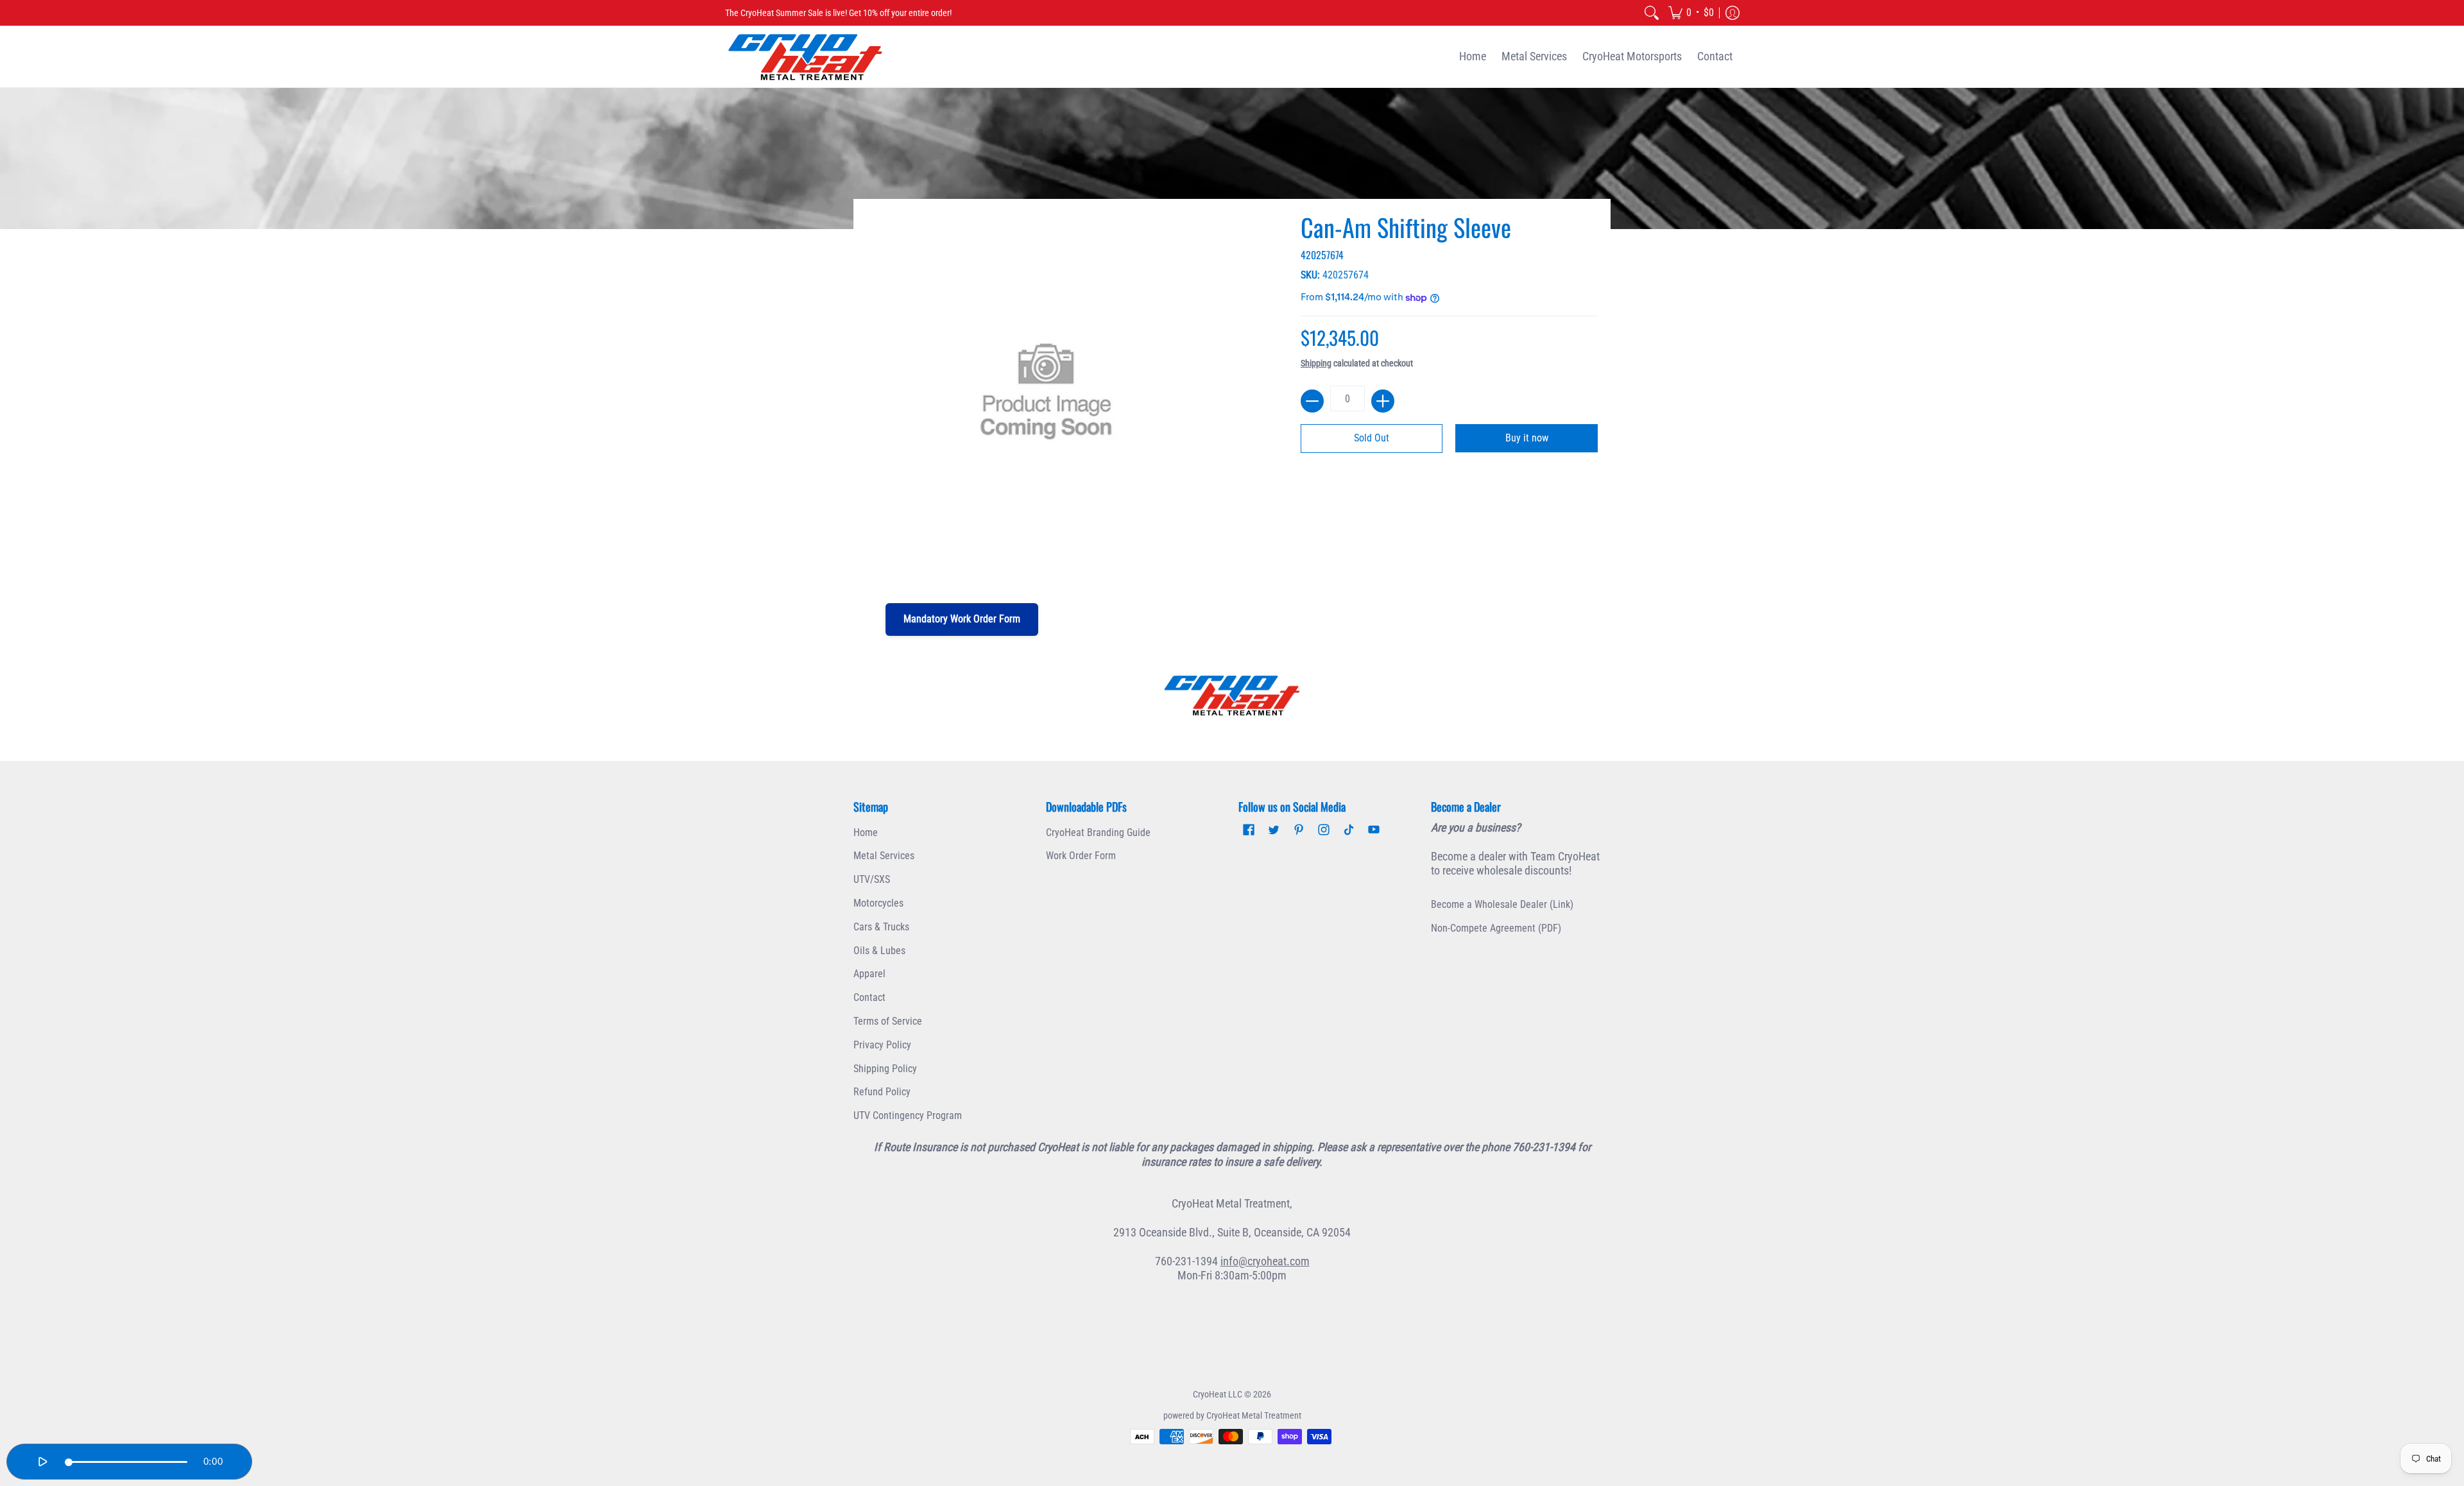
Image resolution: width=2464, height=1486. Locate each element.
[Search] (1652, 13)
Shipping (1316, 363)
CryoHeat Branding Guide (1098, 833)
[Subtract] (1312, 401)
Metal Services (884, 856)
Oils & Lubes (879, 951)
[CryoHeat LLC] (805, 57)
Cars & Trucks (881, 927)
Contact (869, 997)
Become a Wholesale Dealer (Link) (1502, 904)
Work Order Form (1081, 856)
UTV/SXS (872, 879)
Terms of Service (888, 1021)
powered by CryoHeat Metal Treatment (1232, 1415)
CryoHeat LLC (1218, 1394)
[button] (1691, 13)
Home (866, 833)
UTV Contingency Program (908, 1115)
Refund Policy (882, 1092)
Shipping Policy (885, 1069)
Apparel (869, 974)
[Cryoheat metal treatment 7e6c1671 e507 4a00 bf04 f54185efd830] (1232, 696)
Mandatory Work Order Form (962, 619)
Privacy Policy (882, 1045)
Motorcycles (878, 903)
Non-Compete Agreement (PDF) (1496, 928)
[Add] (1383, 401)
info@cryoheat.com (1265, 1261)
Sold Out (1372, 438)
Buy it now (1527, 438)
